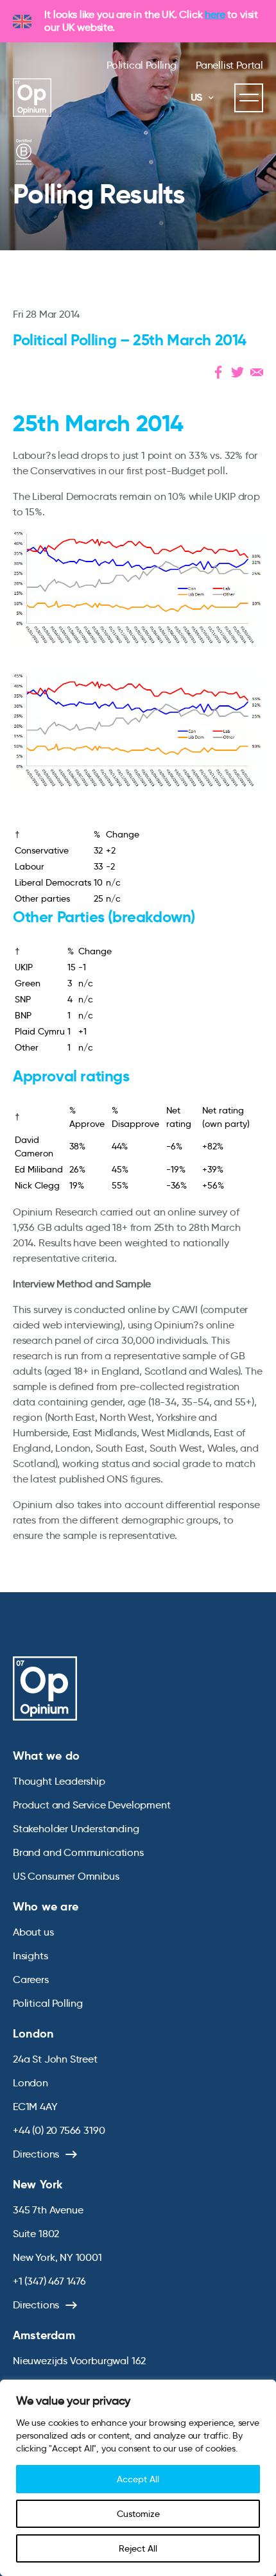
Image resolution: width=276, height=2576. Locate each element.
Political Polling (142, 65)
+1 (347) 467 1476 (49, 2281)
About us (33, 1932)
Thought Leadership (59, 1781)
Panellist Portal (229, 65)
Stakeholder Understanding (76, 1829)
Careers (31, 1979)
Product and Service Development (91, 1805)
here (215, 14)
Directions (36, 2154)
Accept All (138, 2479)
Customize (138, 2514)
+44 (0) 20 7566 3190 (59, 2130)
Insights (30, 1956)
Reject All (138, 2548)
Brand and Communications (78, 1852)
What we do (46, 1756)
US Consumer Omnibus (66, 1876)
